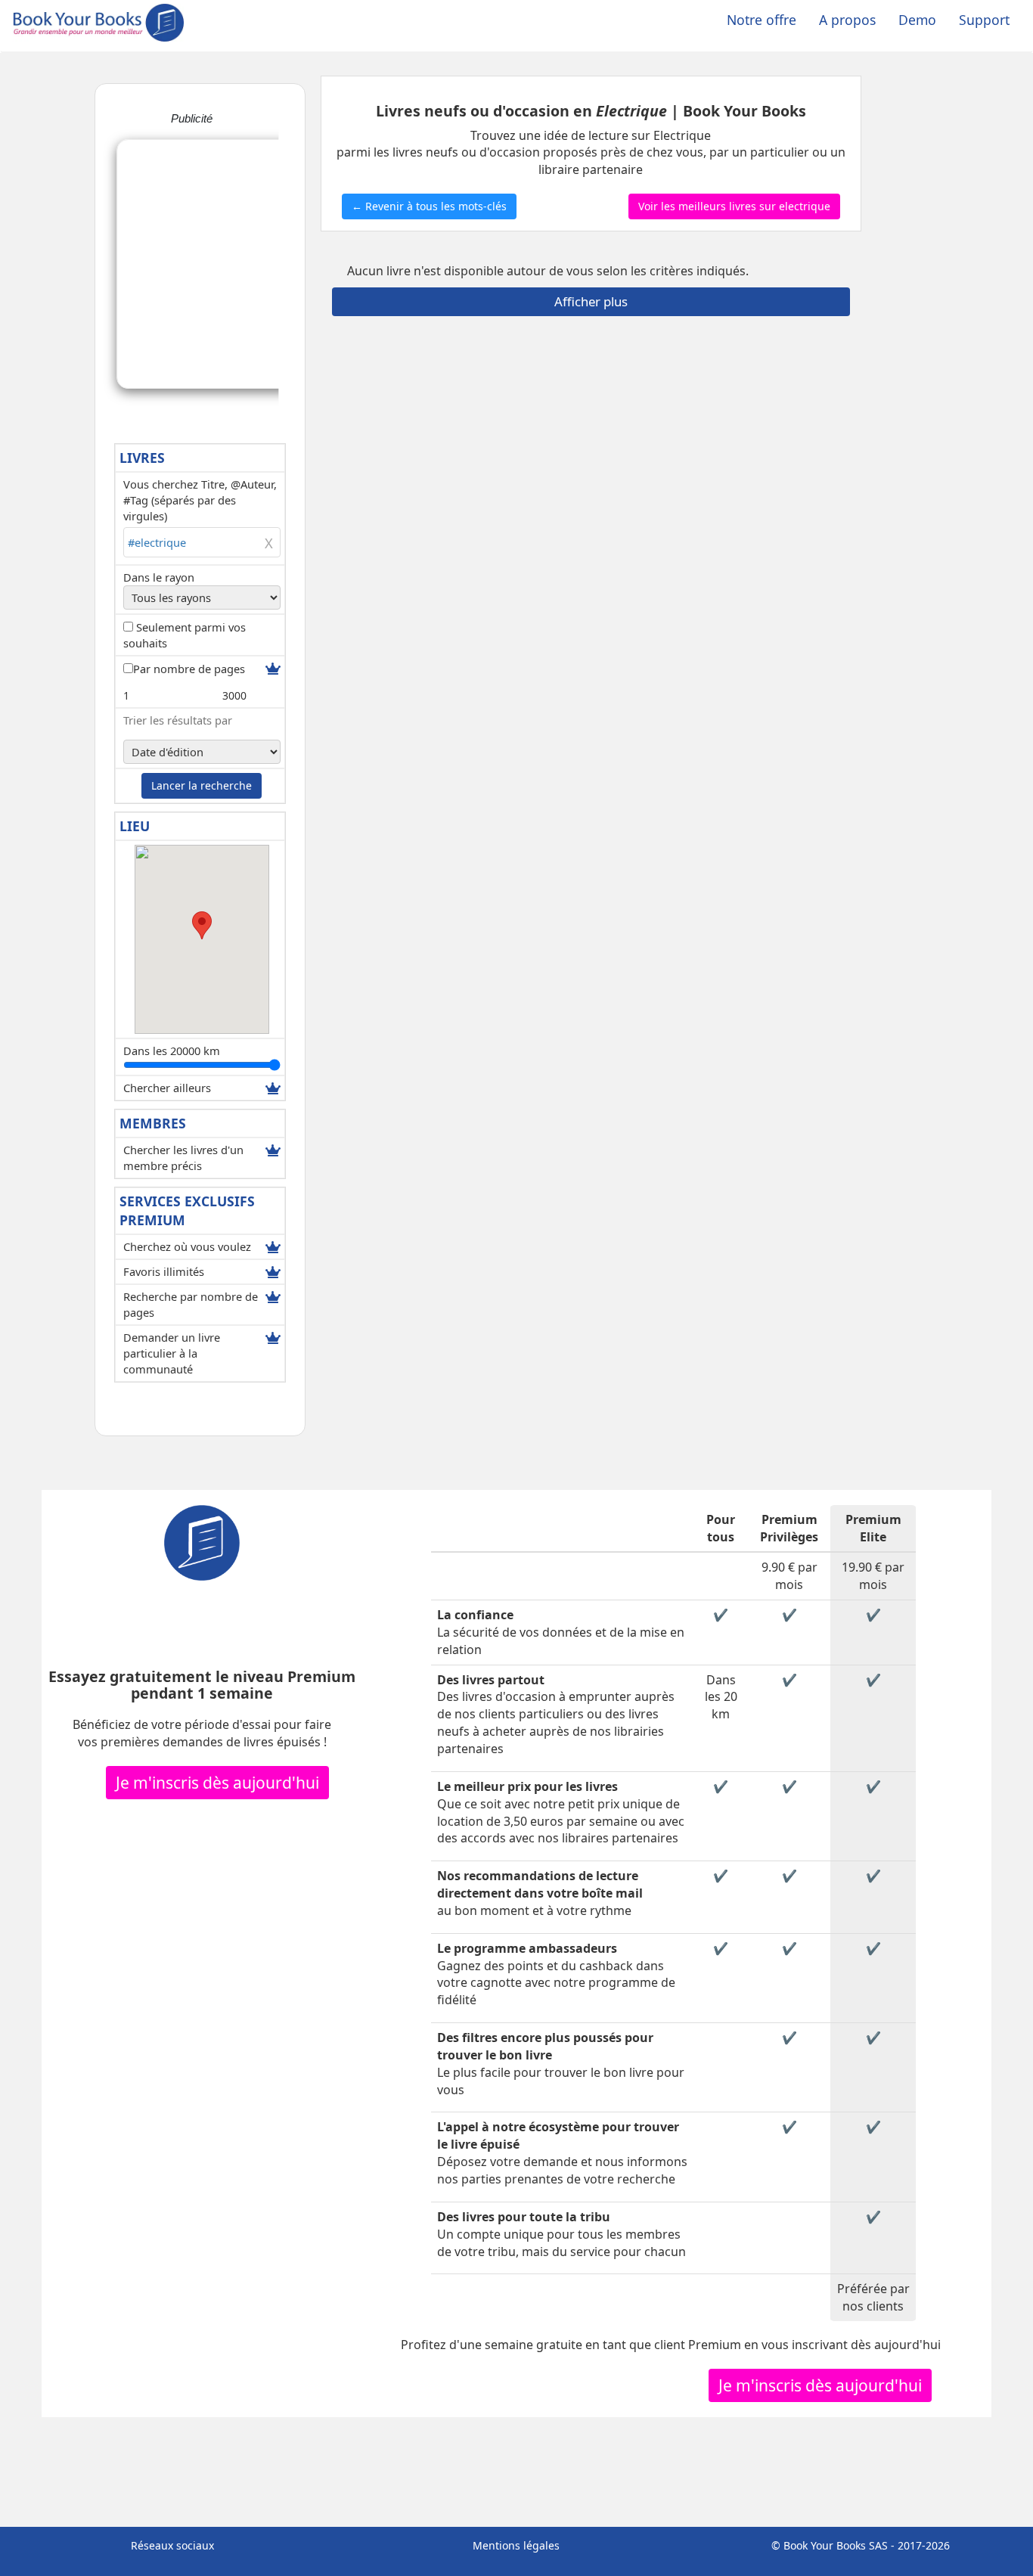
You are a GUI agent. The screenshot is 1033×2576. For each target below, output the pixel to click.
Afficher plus (591, 301)
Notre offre (762, 20)
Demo (917, 20)
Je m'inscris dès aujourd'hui (217, 1783)
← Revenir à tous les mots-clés (429, 206)
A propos (847, 20)
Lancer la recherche (202, 785)
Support (984, 20)
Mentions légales (516, 2545)
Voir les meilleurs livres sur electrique (734, 206)
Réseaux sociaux (172, 2545)
